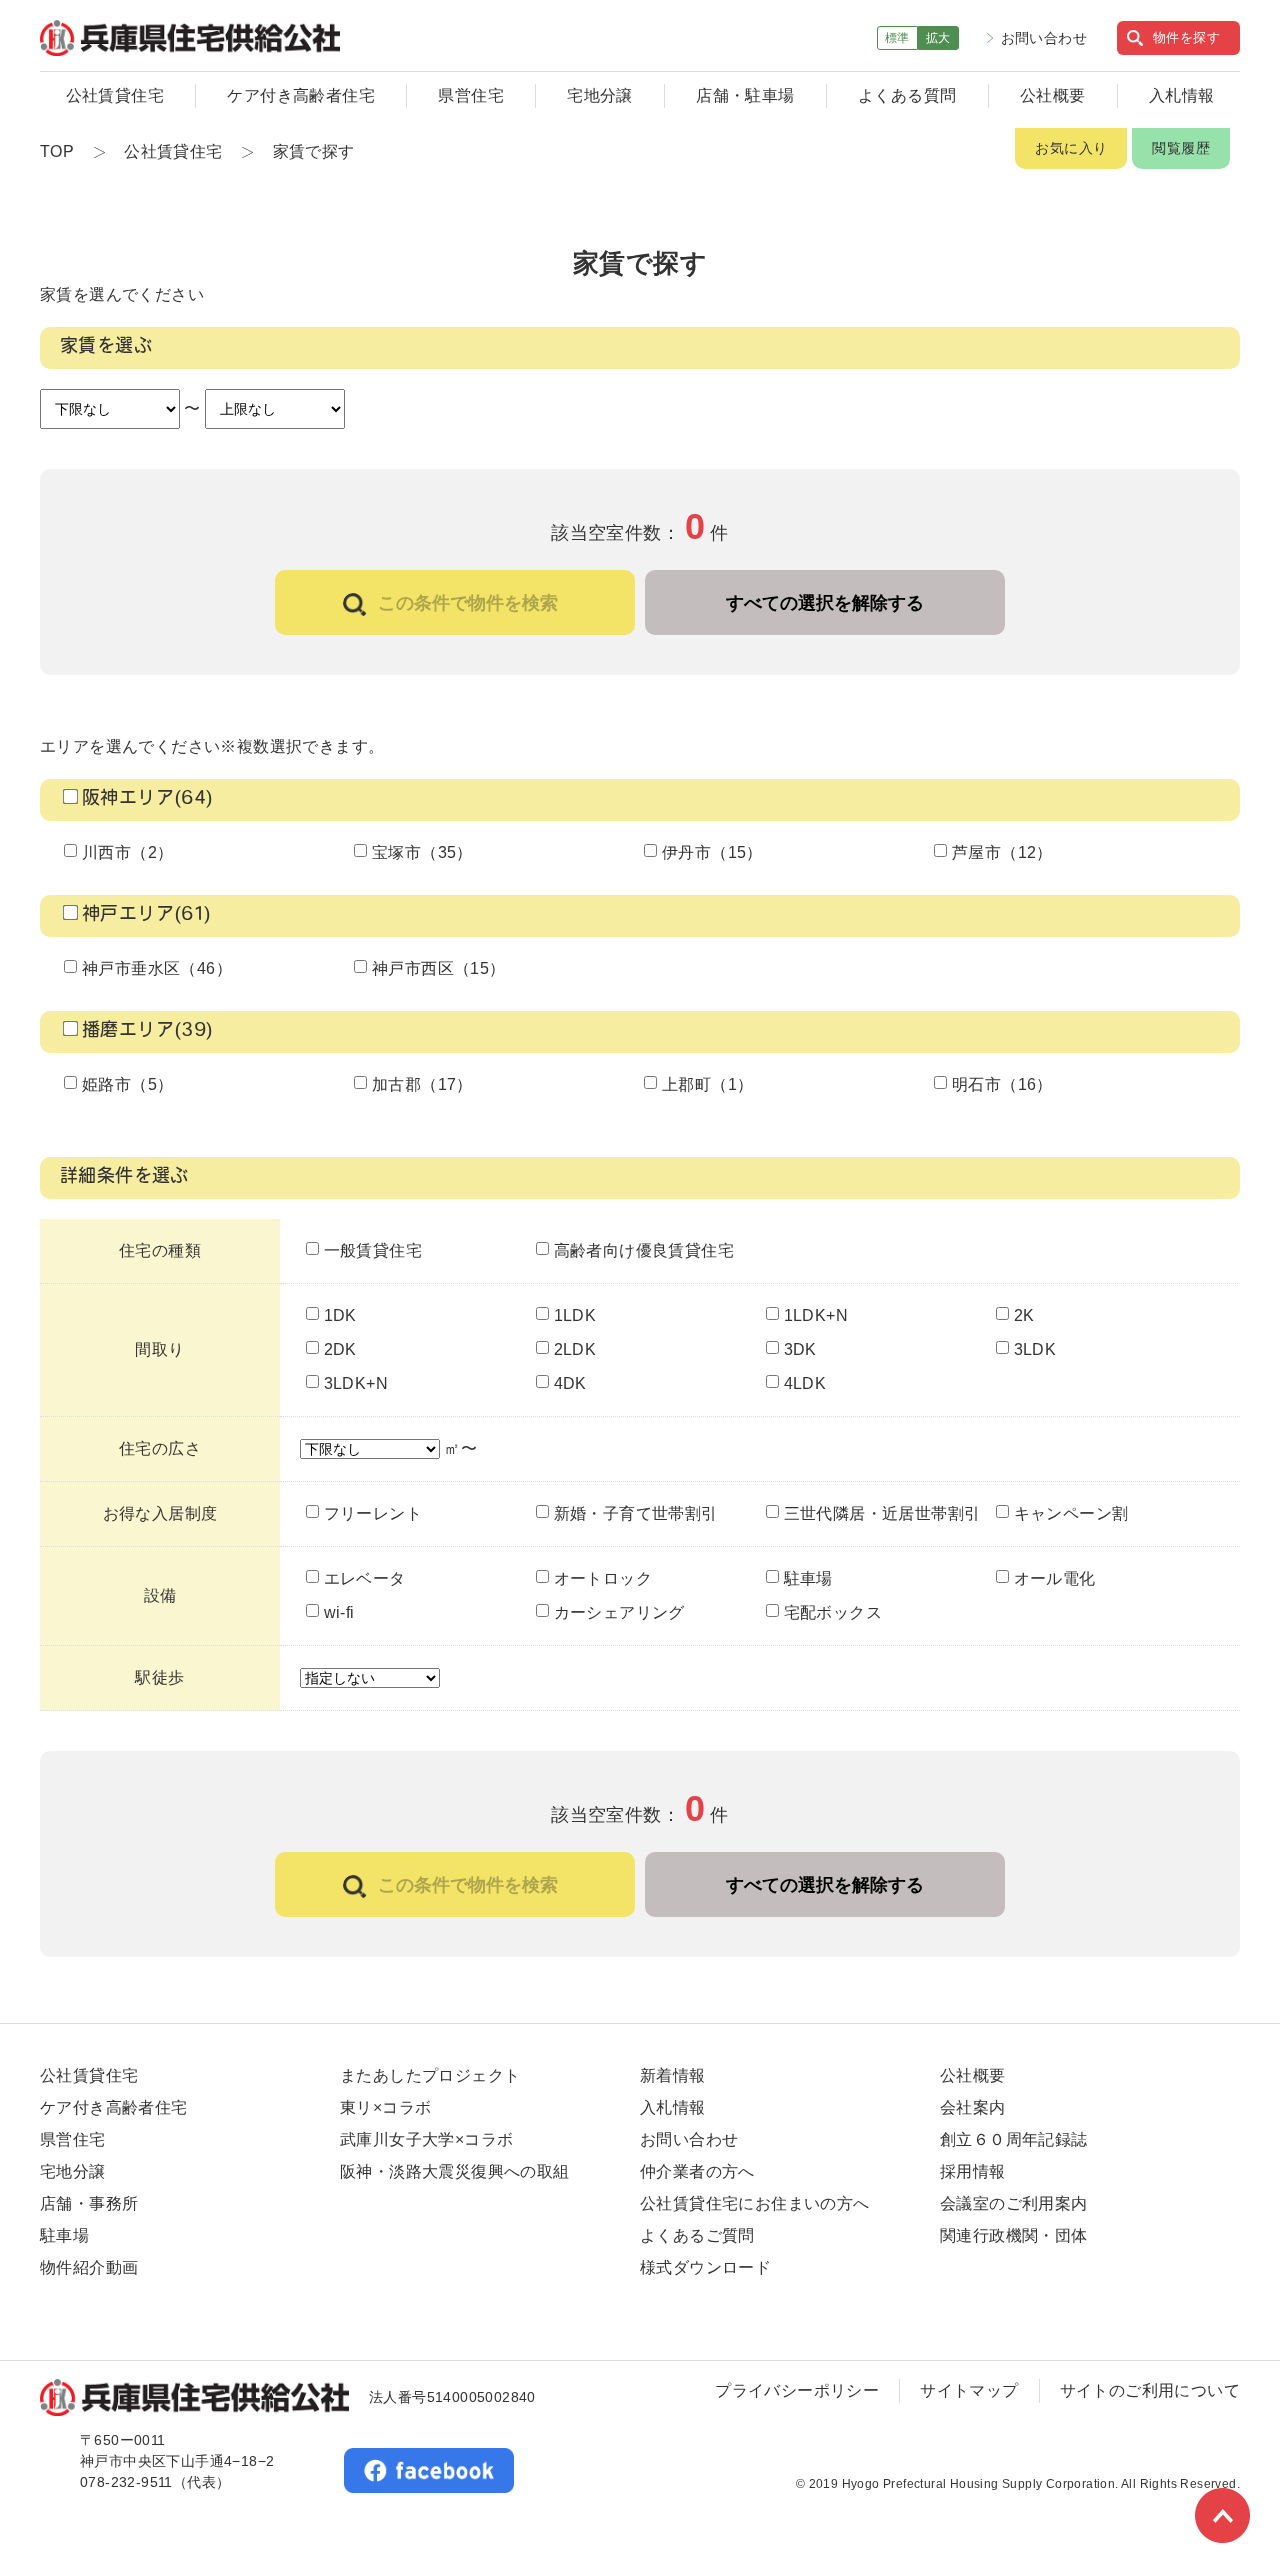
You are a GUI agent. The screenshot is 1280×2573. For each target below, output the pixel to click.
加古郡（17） (422, 1084)
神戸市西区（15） (439, 968)
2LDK (575, 1349)
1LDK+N (816, 1315)
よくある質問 (907, 95)
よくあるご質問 (697, 2235)
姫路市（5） (127, 1084)
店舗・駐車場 (745, 95)
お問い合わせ (1044, 38)
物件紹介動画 (89, 2267)
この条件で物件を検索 (468, 603)
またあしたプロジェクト (430, 2075)
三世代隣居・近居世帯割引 (882, 1513)
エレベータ (365, 1578)
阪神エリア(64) (148, 800)
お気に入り (1071, 148)
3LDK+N (356, 1383)
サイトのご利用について (1150, 2390)
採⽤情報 (973, 2171)
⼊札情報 (673, 2107)
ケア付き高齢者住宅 (301, 95)
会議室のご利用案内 (1014, 2203)
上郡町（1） (707, 1084)
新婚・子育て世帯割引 (636, 1513)
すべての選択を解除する (825, 603)
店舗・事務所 (89, 2203)
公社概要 (1053, 95)
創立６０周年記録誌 (1014, 2139)
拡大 (938, 38)
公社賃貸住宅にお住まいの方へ (755, 2203)
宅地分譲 (600, 95)
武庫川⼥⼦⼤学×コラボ (426, 2139)
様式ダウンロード (705, 2267)
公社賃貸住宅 (115, 95)
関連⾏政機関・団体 (1014, 2235)
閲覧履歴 (1181, 148)
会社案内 (973, 2107)
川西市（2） (127, 852)
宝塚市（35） (422, 852)
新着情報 (673, 2075)
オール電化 (1055, 1578)
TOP (57, 151)
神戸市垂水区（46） (157, 968)
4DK (570, 1383)
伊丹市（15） (712, 852)
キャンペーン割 (1071, 1513)
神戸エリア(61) (147, 916)
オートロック (603, 1578)
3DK (800, 1349)
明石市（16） (1002, 1084)
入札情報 (1182, 95)
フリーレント (373, 1513)
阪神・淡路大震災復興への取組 (455, 2171)
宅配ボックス (833, 1612)
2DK (340, 1349)
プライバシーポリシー (797, 2390)
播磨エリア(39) (148, 1032)
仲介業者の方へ (697, 2171)
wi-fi (339, 1612)
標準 (897, 38)
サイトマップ (969, 2390)
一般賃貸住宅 (373, 1250)
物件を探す (1186, 37)
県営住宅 (471, 95)
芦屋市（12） (1002, 852)
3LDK (1035, 1349)
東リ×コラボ (385, 2107)
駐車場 (808, 1578)
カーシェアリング (619, 1612)
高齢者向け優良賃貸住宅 (644, 1250)
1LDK (575, 1315)
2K (1024, 1315)
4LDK (805, 1383)
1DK (340, 1315)
